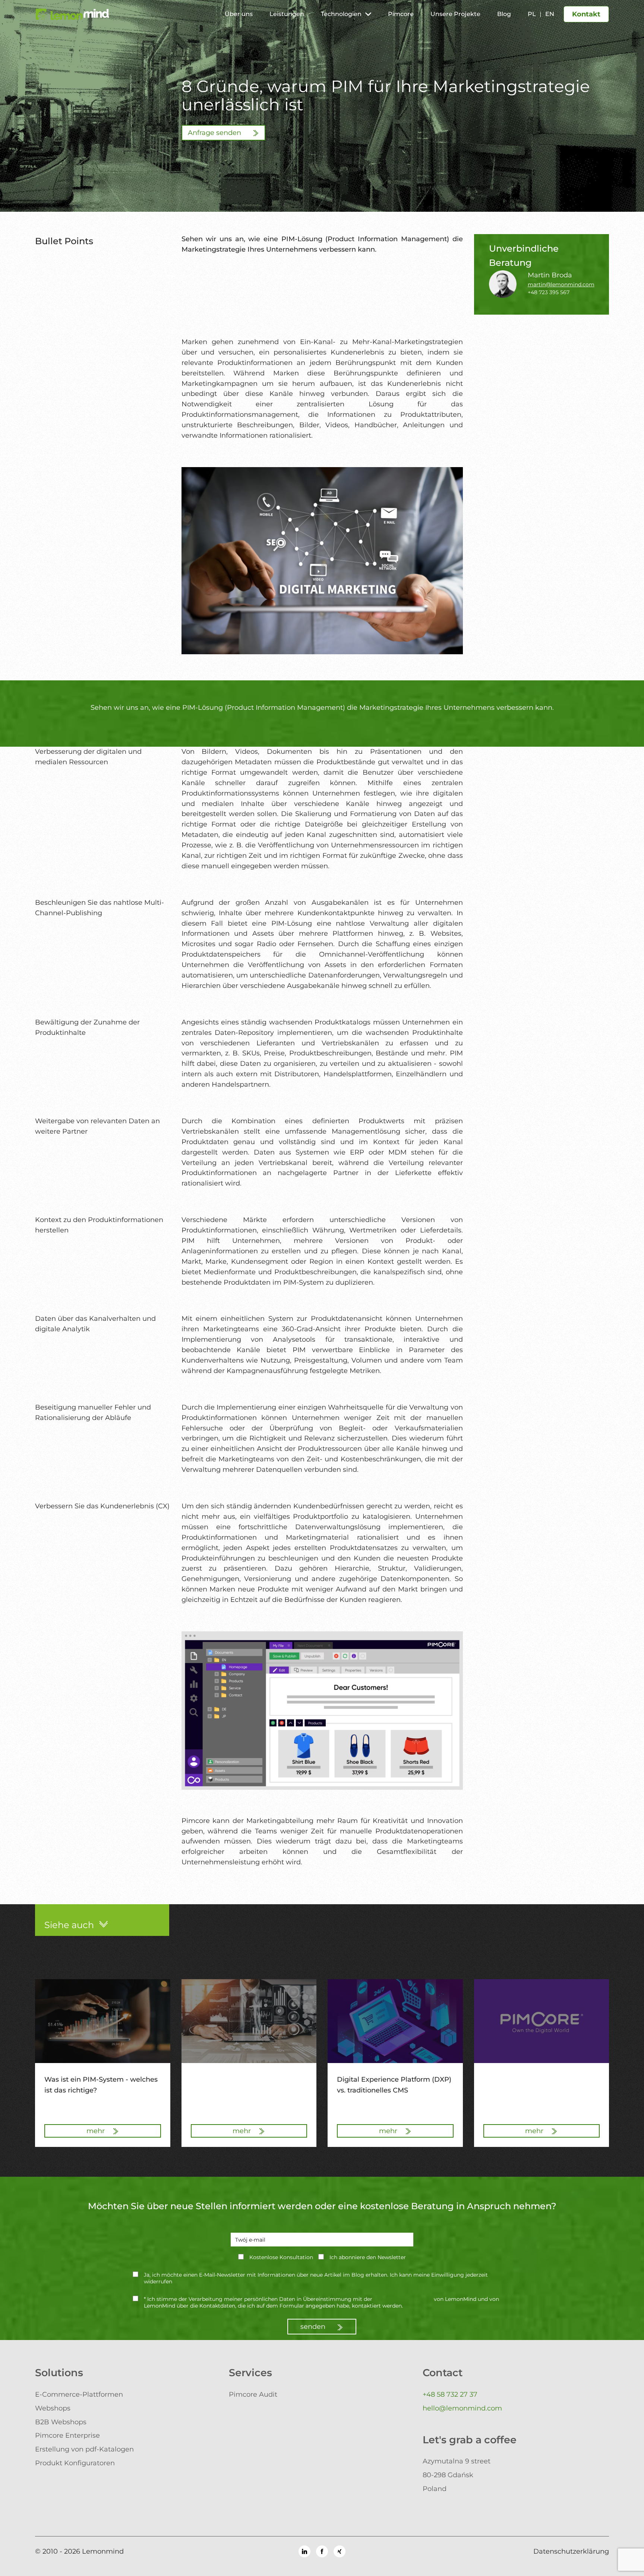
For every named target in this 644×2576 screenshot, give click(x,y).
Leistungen (287, 14)
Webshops (53, 2408)
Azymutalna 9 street (457, 2461)
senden (314, 2327)
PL (532, 14)
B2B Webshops (61, 2422)
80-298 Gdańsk (448, 2475)
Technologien (341, 14)
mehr (97, 2131)
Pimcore (401, 14)
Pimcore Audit (253, 2394)
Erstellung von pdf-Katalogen (84, 2449)
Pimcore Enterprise (67, 2435)
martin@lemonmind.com (561, 284)
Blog (504, 14)
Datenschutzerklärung (403, 2299)
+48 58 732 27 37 (450, 2394)
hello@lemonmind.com (462, 2408)
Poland (435, 2489)
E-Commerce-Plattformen (79, 2394)
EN (550, 14)
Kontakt (586, 14)
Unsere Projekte (455, 14)
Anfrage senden (215, 133)
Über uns (239, 14)
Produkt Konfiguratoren (75, 2463)
